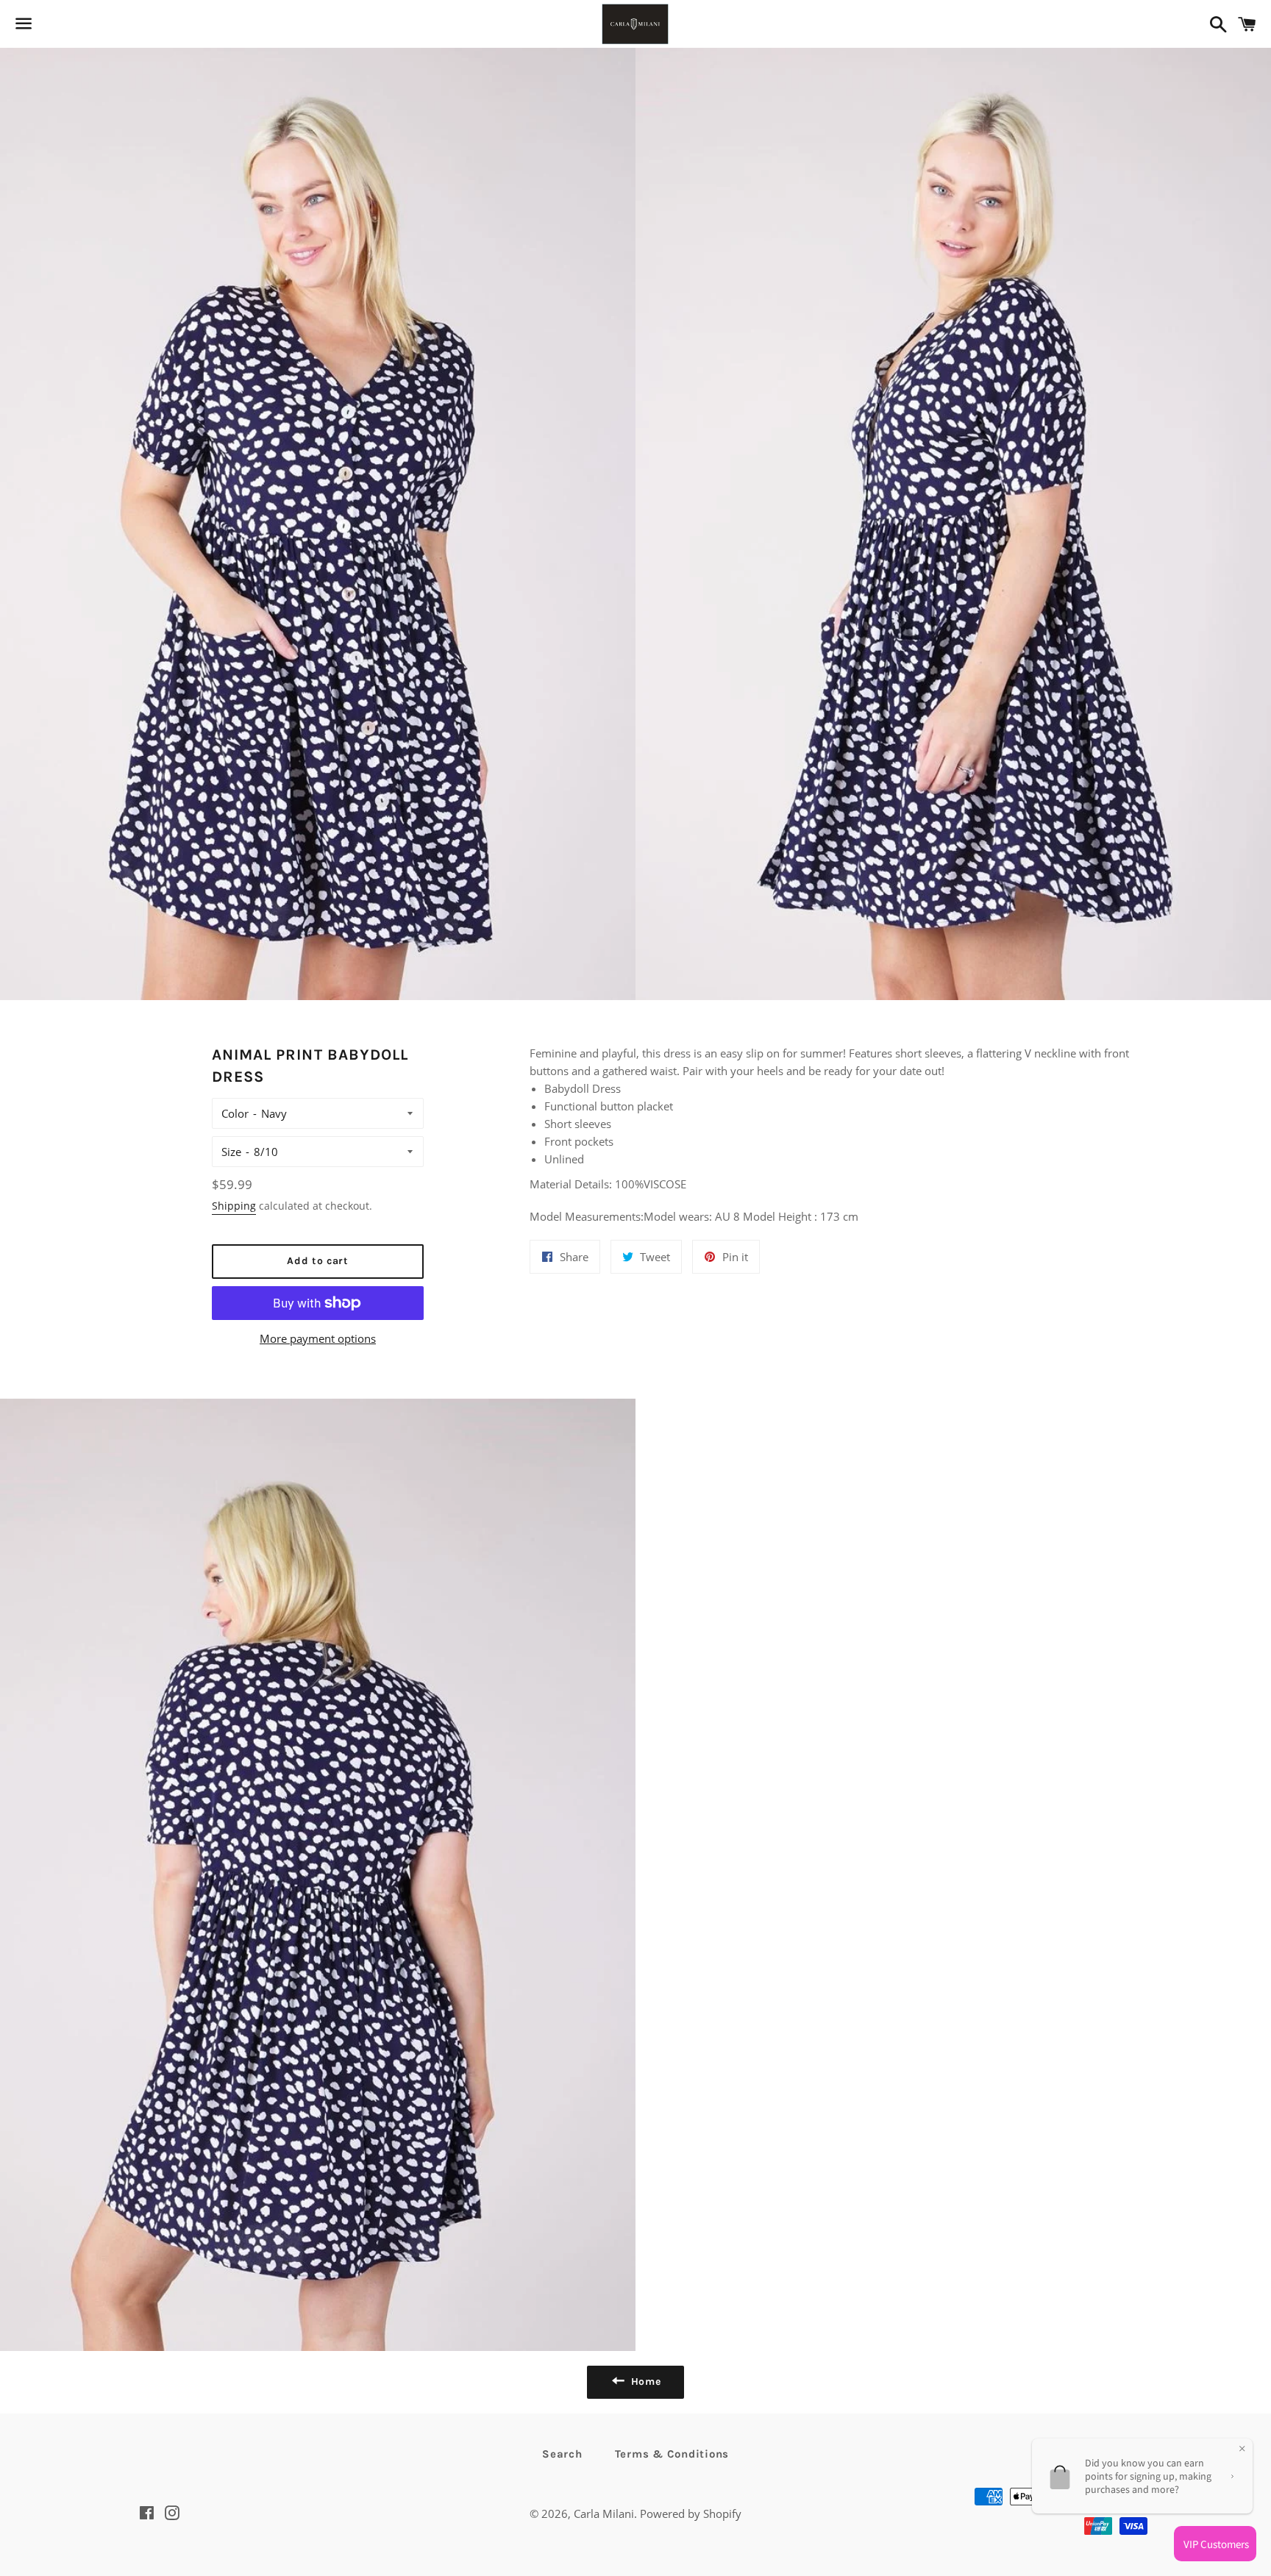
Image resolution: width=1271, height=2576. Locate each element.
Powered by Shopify (691, 2513)
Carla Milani (604, 2513)
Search (562, 2454)
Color (235, 1113)
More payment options (318, 1338)
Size (231, 1152)
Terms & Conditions (672, 2454)
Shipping (234, 1206)
